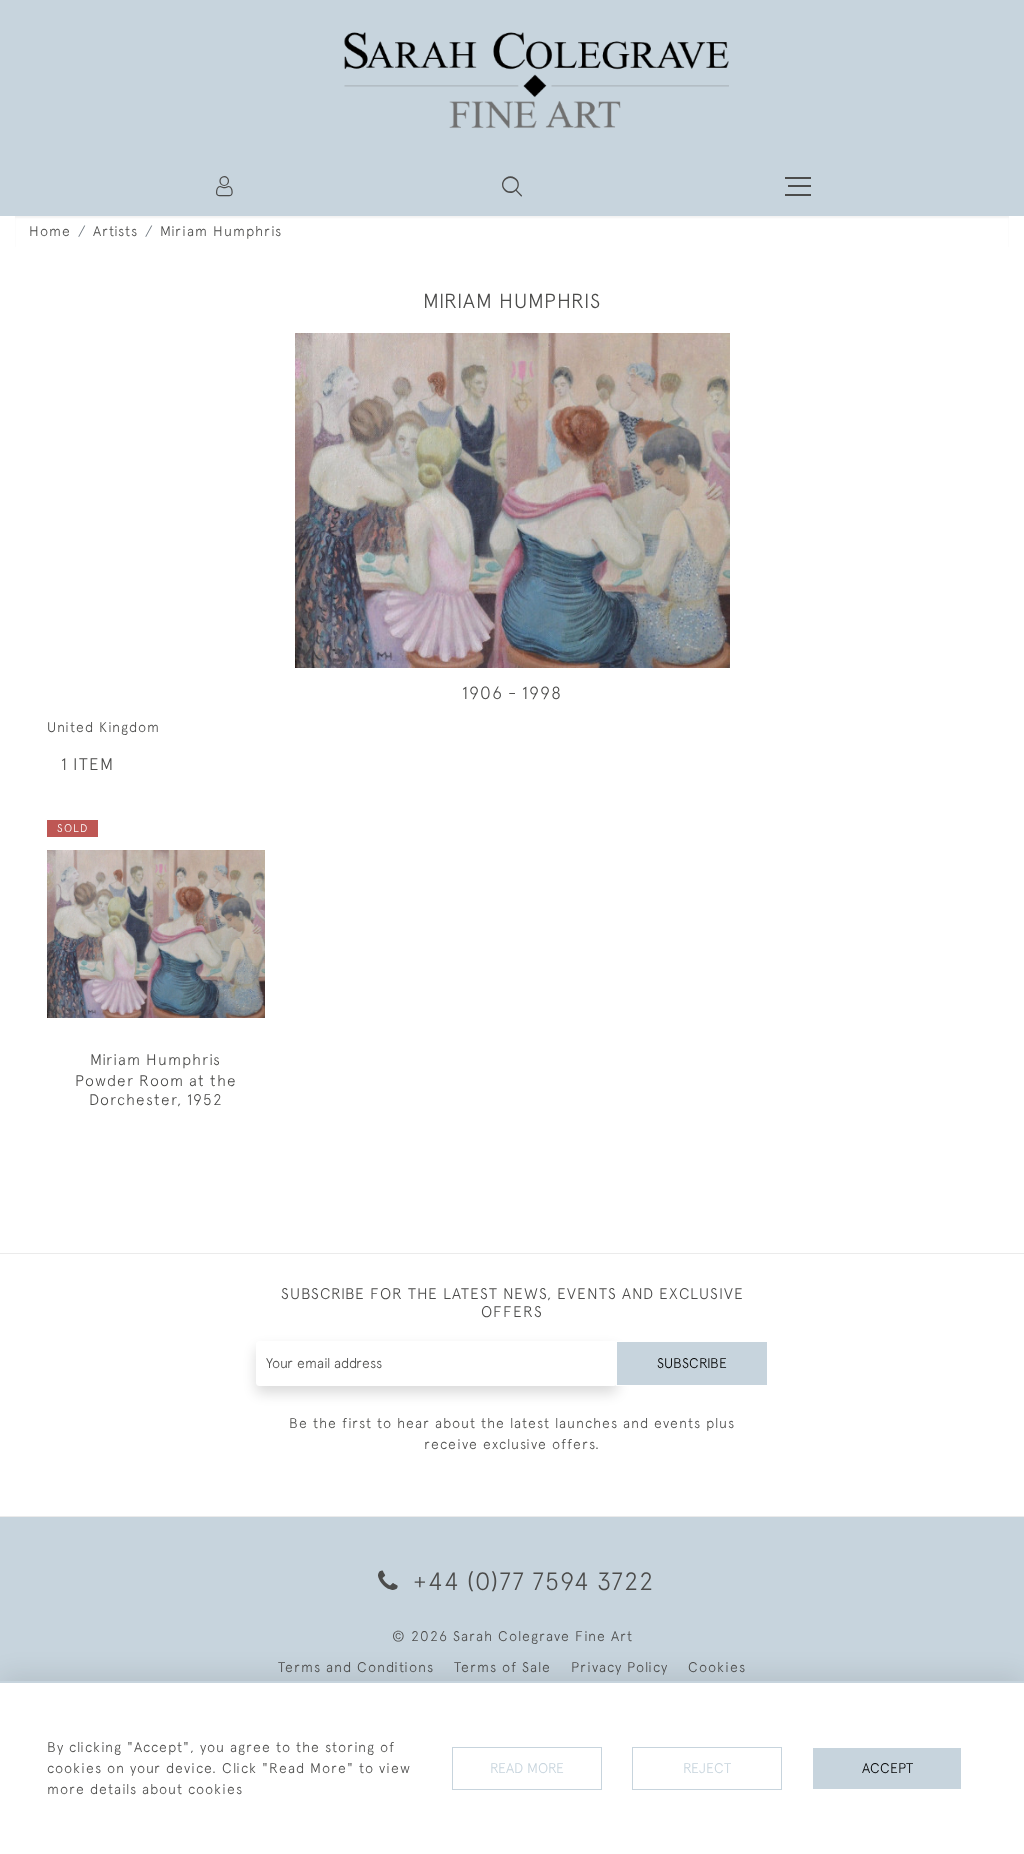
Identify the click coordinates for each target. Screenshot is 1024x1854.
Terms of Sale (502, 1667)
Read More (527, 1768)
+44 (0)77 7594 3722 (530, 1580)
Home (50, 231)
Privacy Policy (619, 1667)
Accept (887, 1768)
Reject (707, 1768)
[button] (512, 186)
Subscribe (692, 1363)
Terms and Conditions (356, 1667)
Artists (115, 231)
